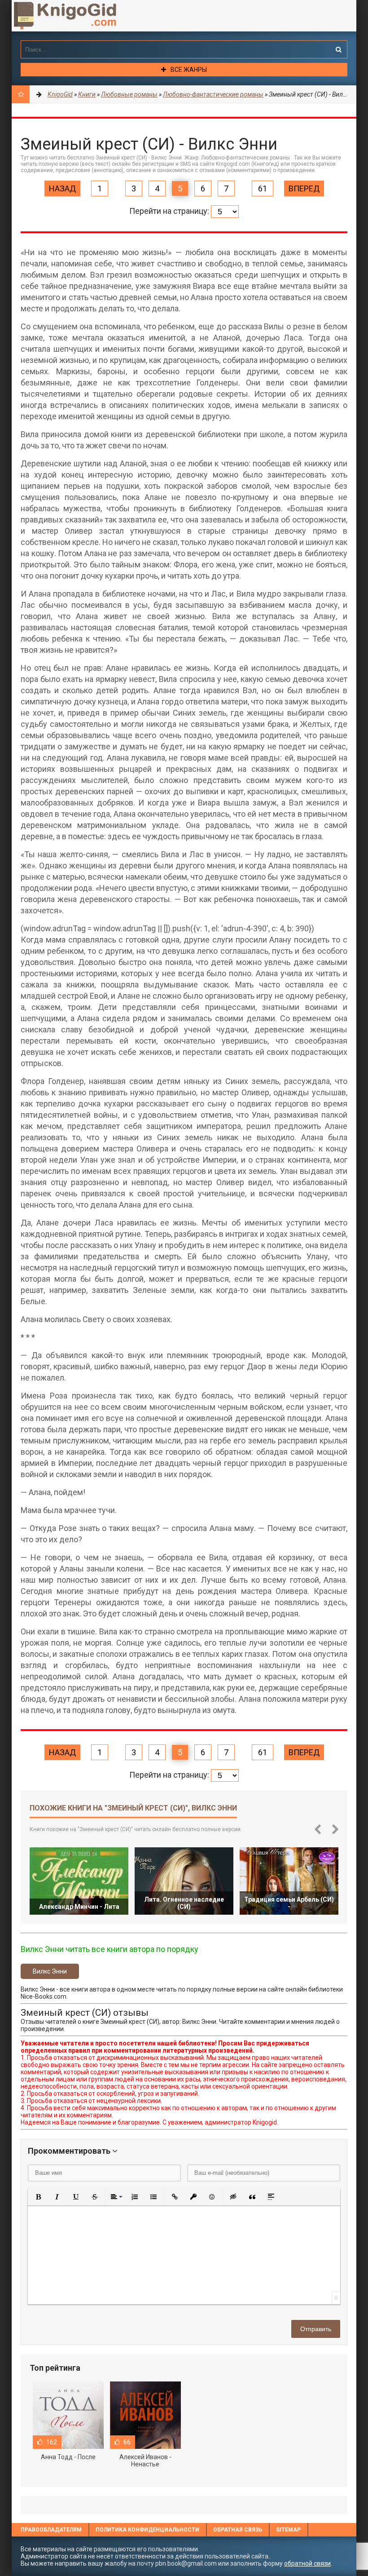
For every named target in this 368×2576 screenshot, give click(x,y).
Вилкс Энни (50, 1971)
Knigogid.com (79, 16)
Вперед (304, 188)
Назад (62, 188)
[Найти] (338, 49)
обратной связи (307, 2563)
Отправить (316, 2329)
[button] (38, 2197)
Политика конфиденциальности (147, 2530)
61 (263, 188)
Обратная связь (238, 2530)
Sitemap (288, 2530)
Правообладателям (51, 2530)
